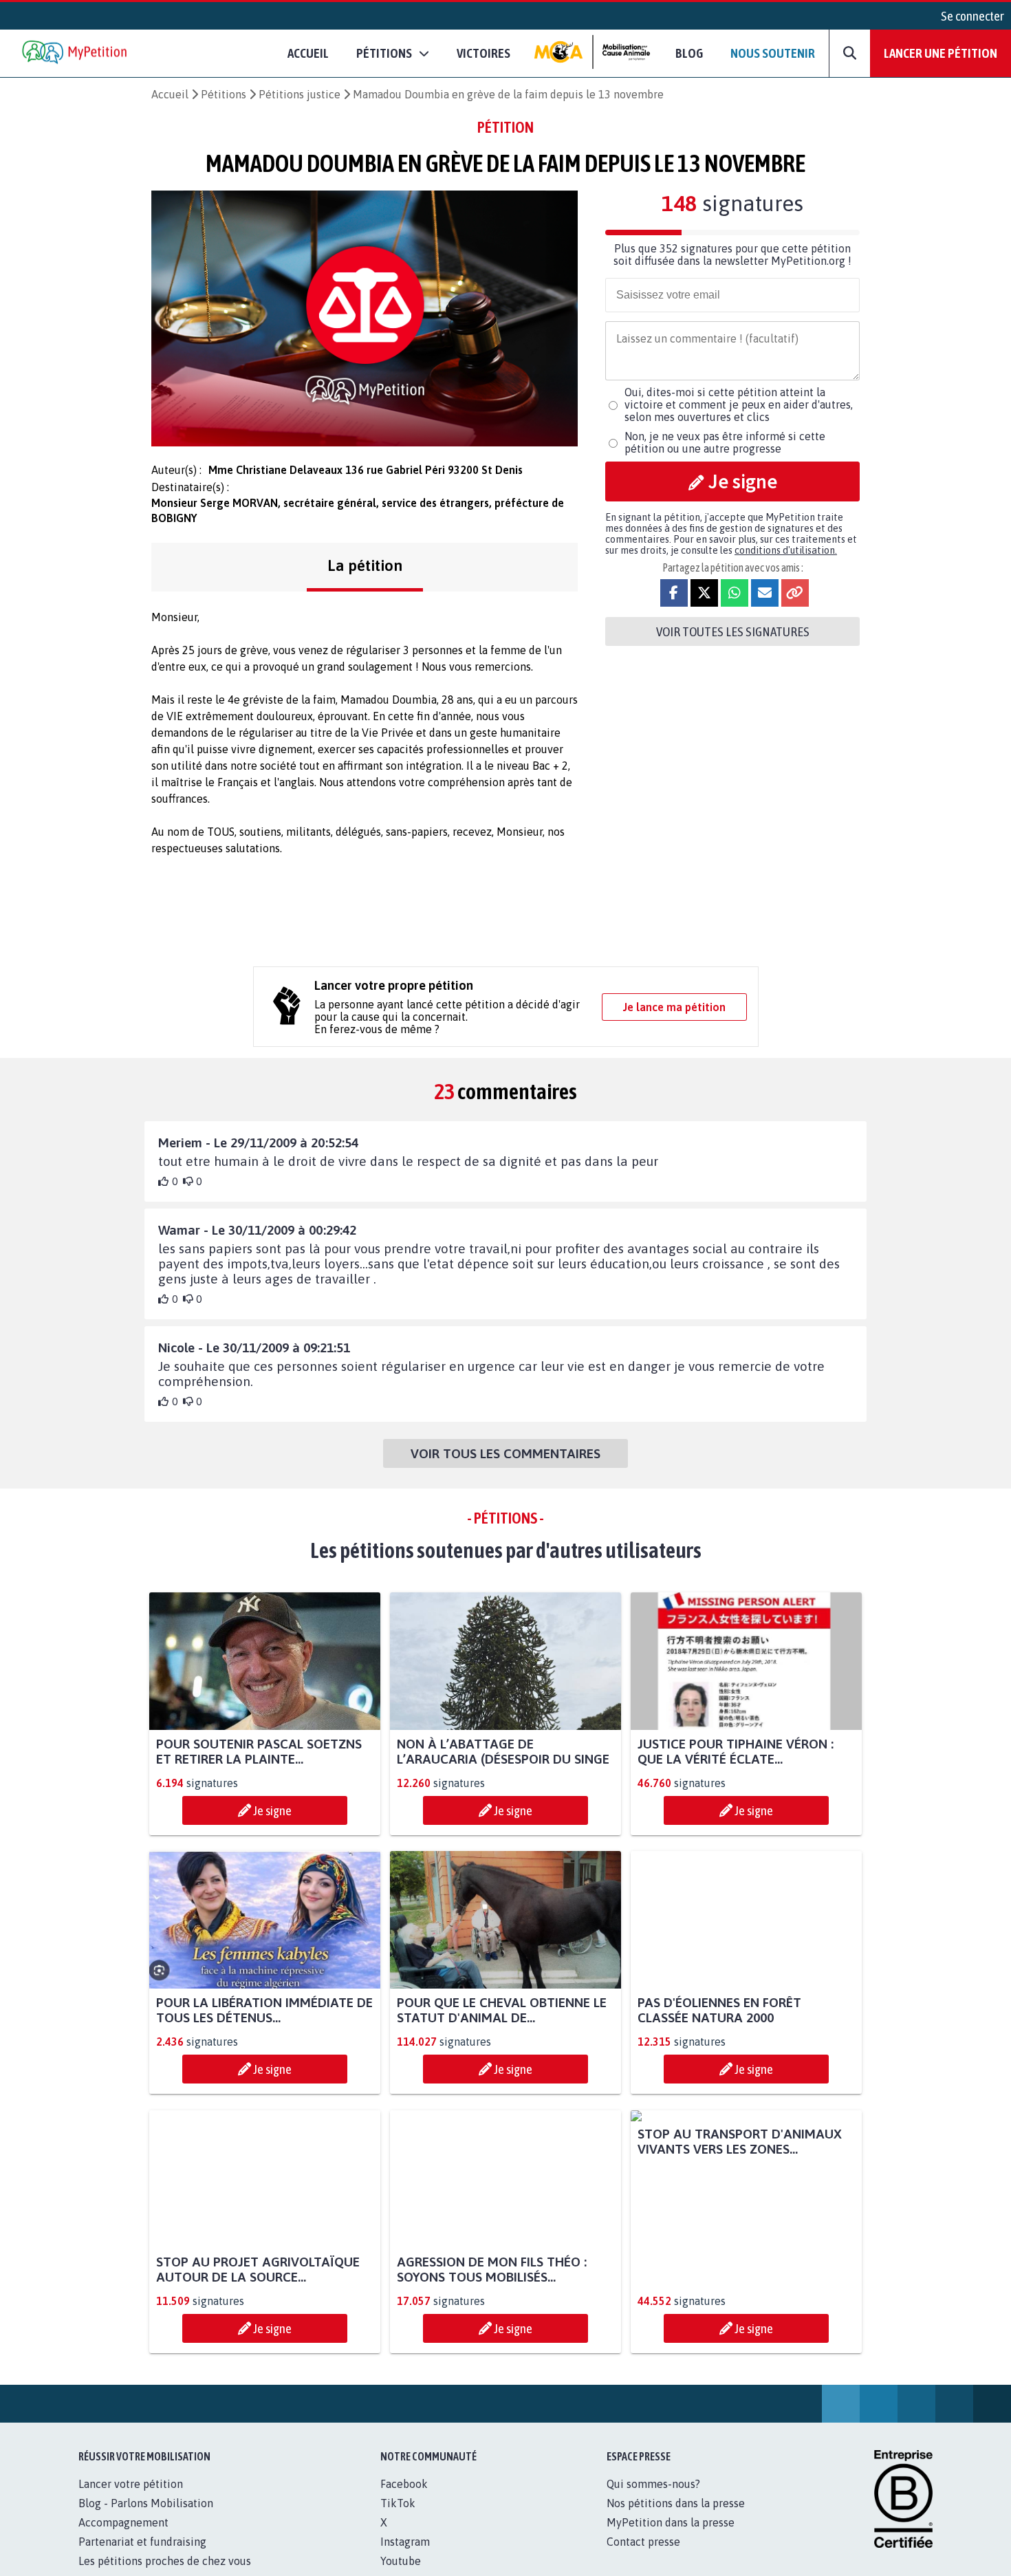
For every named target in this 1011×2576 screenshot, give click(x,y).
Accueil (308, 53)
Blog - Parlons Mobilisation (146, 2503)
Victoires (483, 53)
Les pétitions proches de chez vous (165, 2561)
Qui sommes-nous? (653, 2484)
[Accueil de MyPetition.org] (76, 53)
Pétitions (224, 94)
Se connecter (972, 16)
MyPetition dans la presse (671, 2522)
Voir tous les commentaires (505, 1453)
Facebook (404, 2484)
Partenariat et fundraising (142, 2542)
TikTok (398, 2503)
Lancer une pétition (941, 53)
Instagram (405, 2542)
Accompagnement (123, 2522)
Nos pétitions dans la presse (676, 2503)
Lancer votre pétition (131, 2484)
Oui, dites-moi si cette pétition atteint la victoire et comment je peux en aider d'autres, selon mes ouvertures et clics (739, 404)
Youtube (401, 2561)
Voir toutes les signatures (733, 631)
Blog (689, 53)
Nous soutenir (773, 53)
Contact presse (643, 2542)
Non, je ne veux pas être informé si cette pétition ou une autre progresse (725, 442)
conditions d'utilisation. (786, 550)
